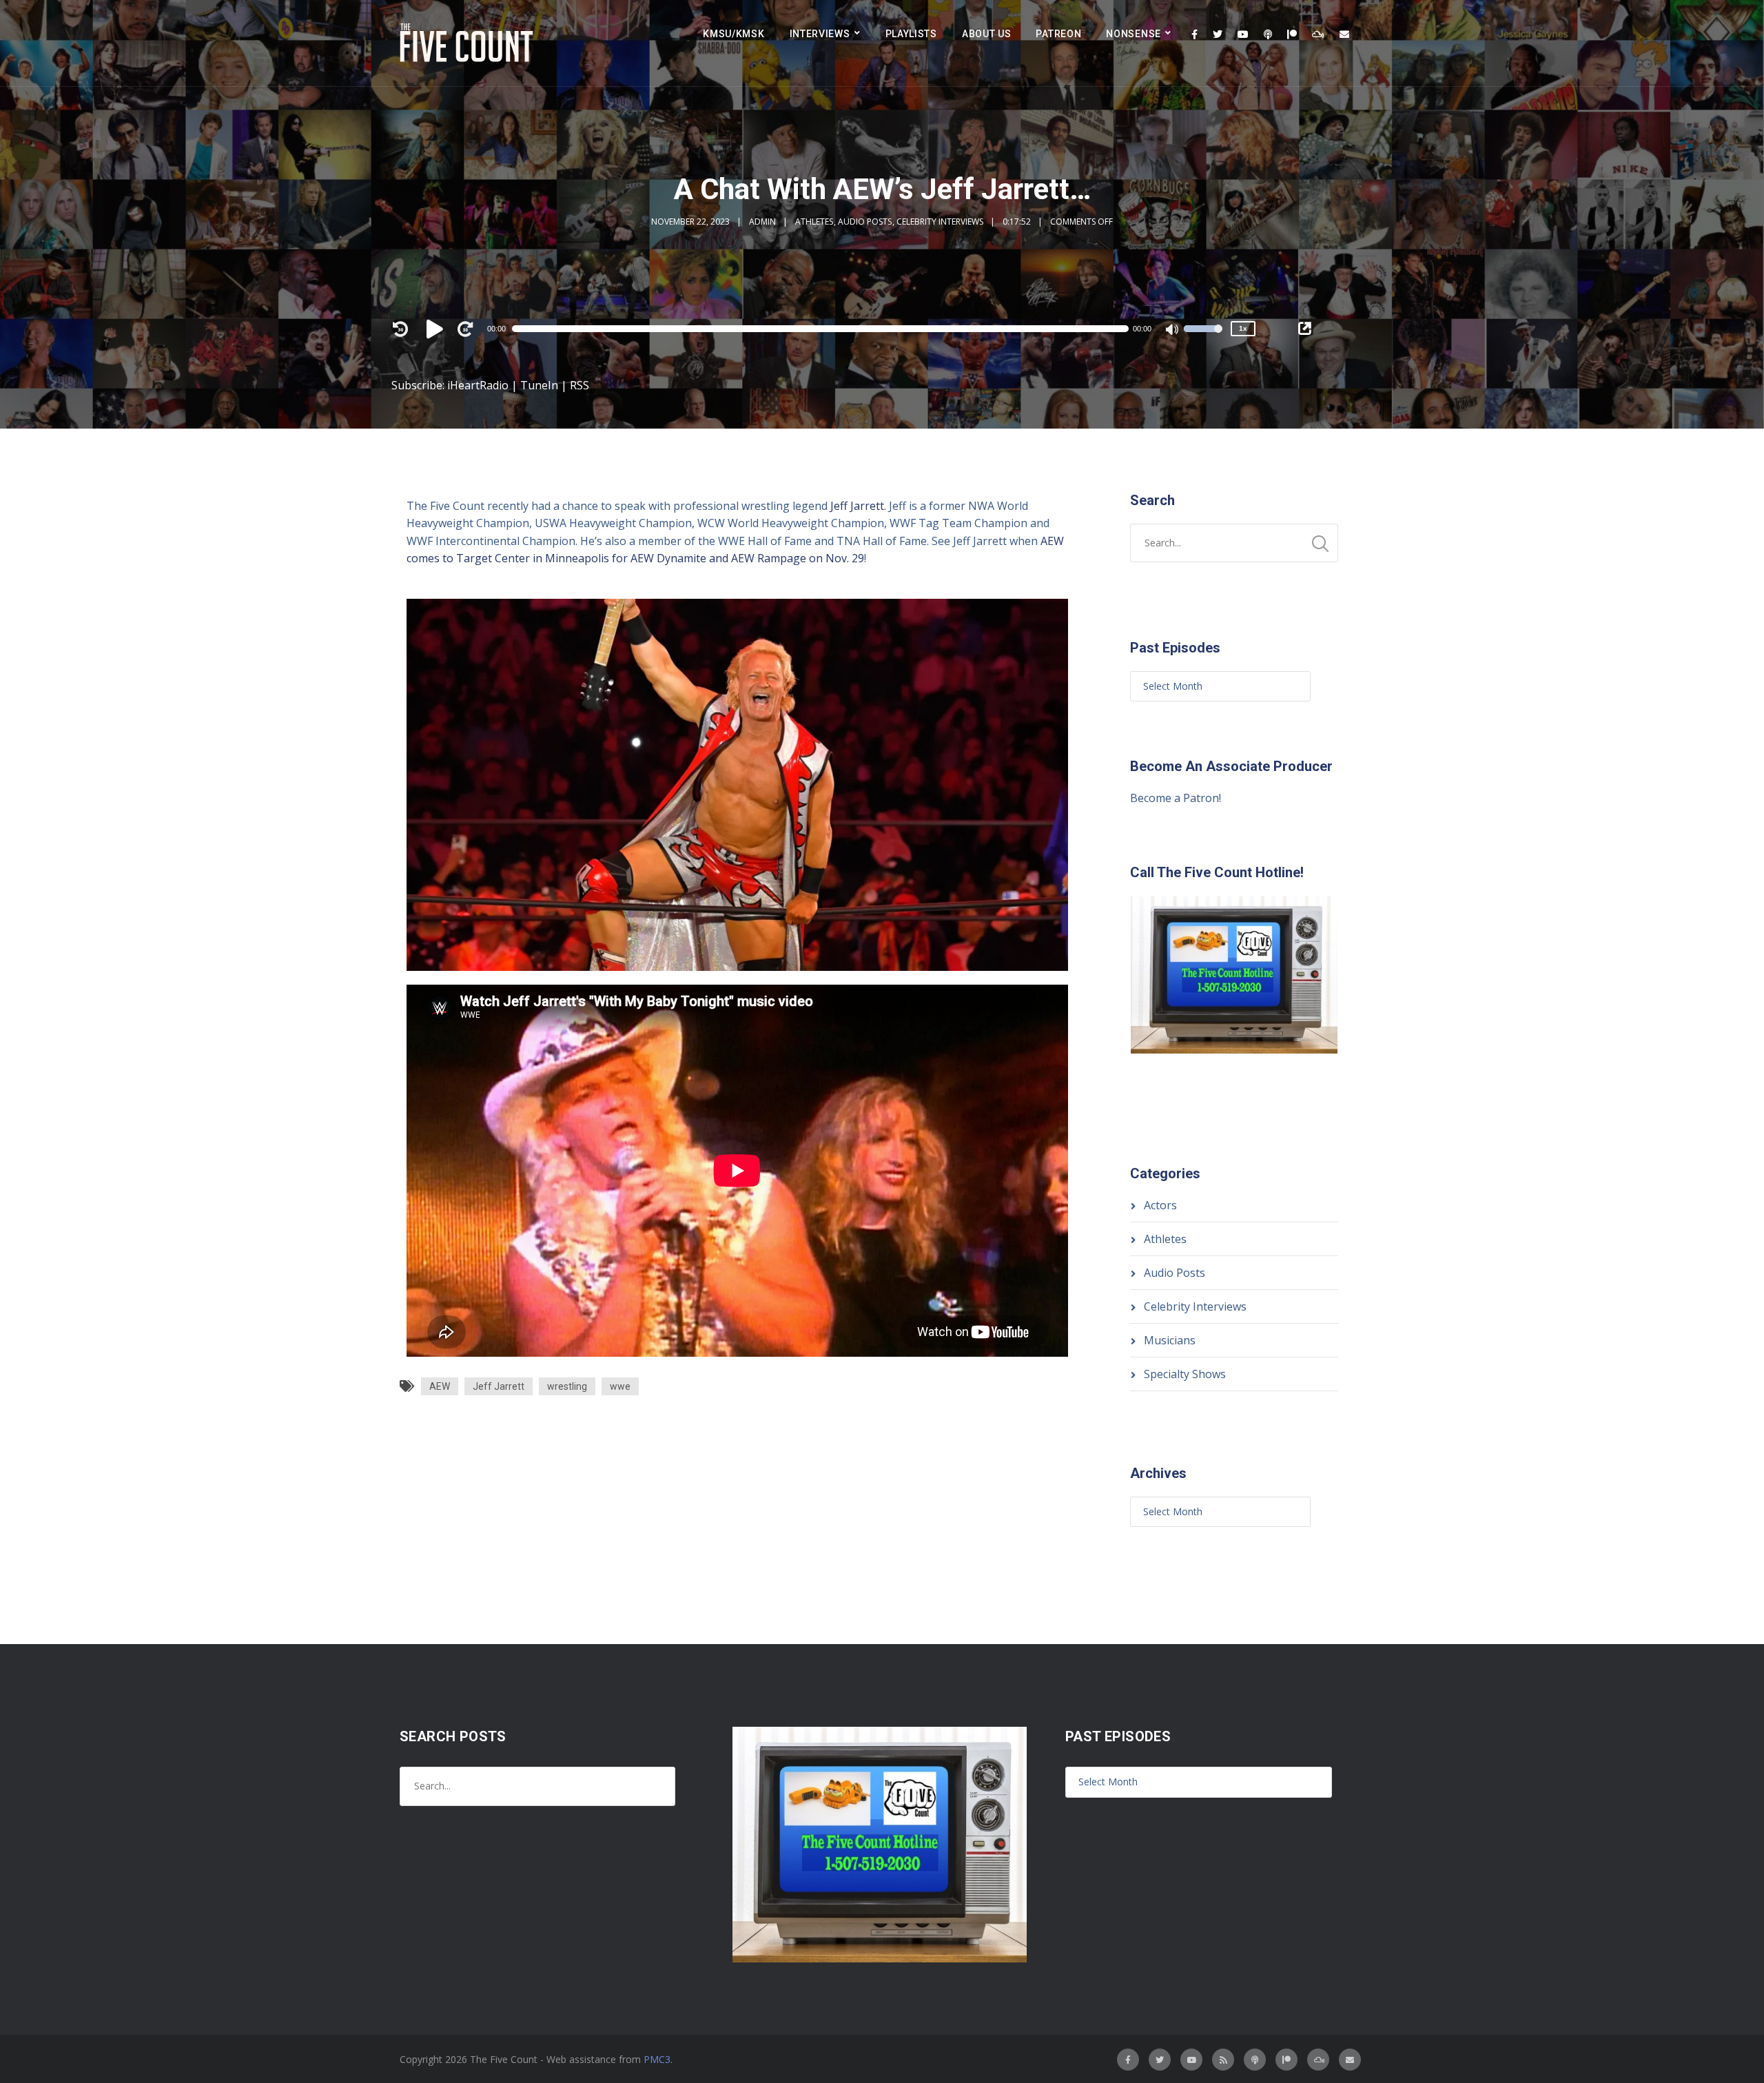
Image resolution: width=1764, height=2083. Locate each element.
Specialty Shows (1185, 1374)
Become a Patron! (1176, 798)
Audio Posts (865, 222)
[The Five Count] (469, 43)
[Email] (1344, 34)
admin (762, 222)
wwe (620, 1386)
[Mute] (1173, 331)
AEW (440, 1386)
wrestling (567, 1386)
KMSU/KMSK (734, 34)
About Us (987, 34)
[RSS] (1223, 2060)
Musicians (1170, 1340)
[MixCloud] (1318, 34)
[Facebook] (1194, 34)
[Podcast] (1268, 34)
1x (1243, 328)
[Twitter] (1218, 34)
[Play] (437, 329)
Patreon (1058, 34)
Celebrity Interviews (940, 222)
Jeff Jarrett (857, 506)
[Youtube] (1243, 34)
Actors (1160, 1205)
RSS (580, 385)
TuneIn (539, 385)
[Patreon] (1292, 34)
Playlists (911, 34)
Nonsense (1134, 34)
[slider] (1203, 338)
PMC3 (657, 2059)
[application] (827, 329)
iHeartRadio (478, 385)
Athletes (814, 222)
